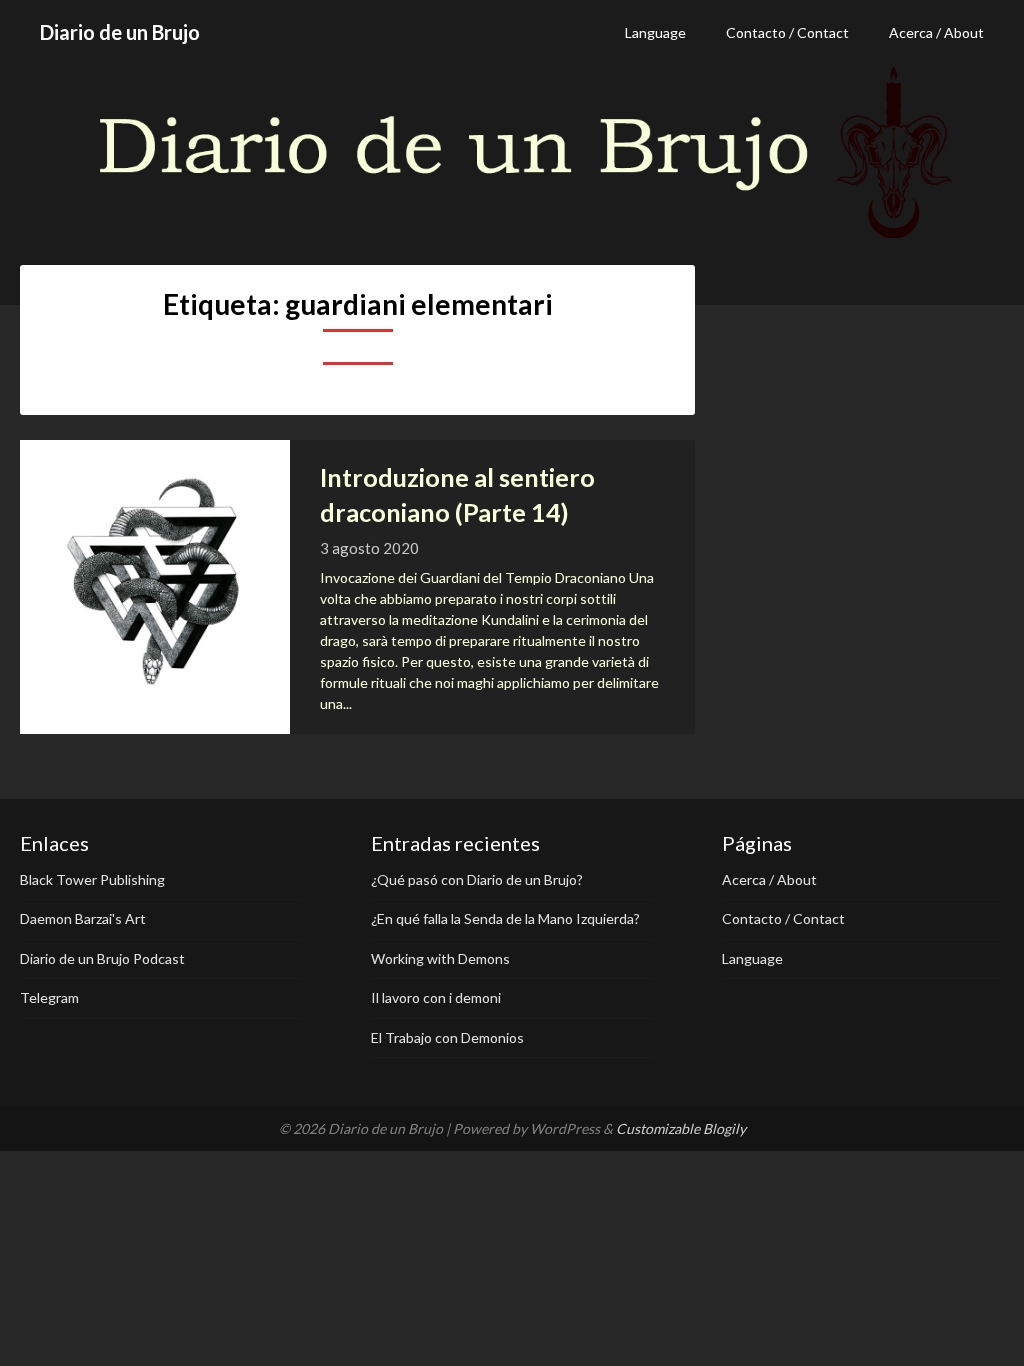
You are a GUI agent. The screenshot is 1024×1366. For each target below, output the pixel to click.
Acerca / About (936, 32)
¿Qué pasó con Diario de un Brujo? (477, 879)
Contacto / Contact (787, 32)
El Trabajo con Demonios (447, 1037)
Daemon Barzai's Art (83, 918)
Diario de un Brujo (120, 32)
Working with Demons (440, 958)
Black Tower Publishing (92, 879)
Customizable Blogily (681, 1128)
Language (655, 32)
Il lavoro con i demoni (436, 997)
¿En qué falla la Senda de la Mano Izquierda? (505, 918)
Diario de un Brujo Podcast (102, 958)
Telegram (49, 997)
